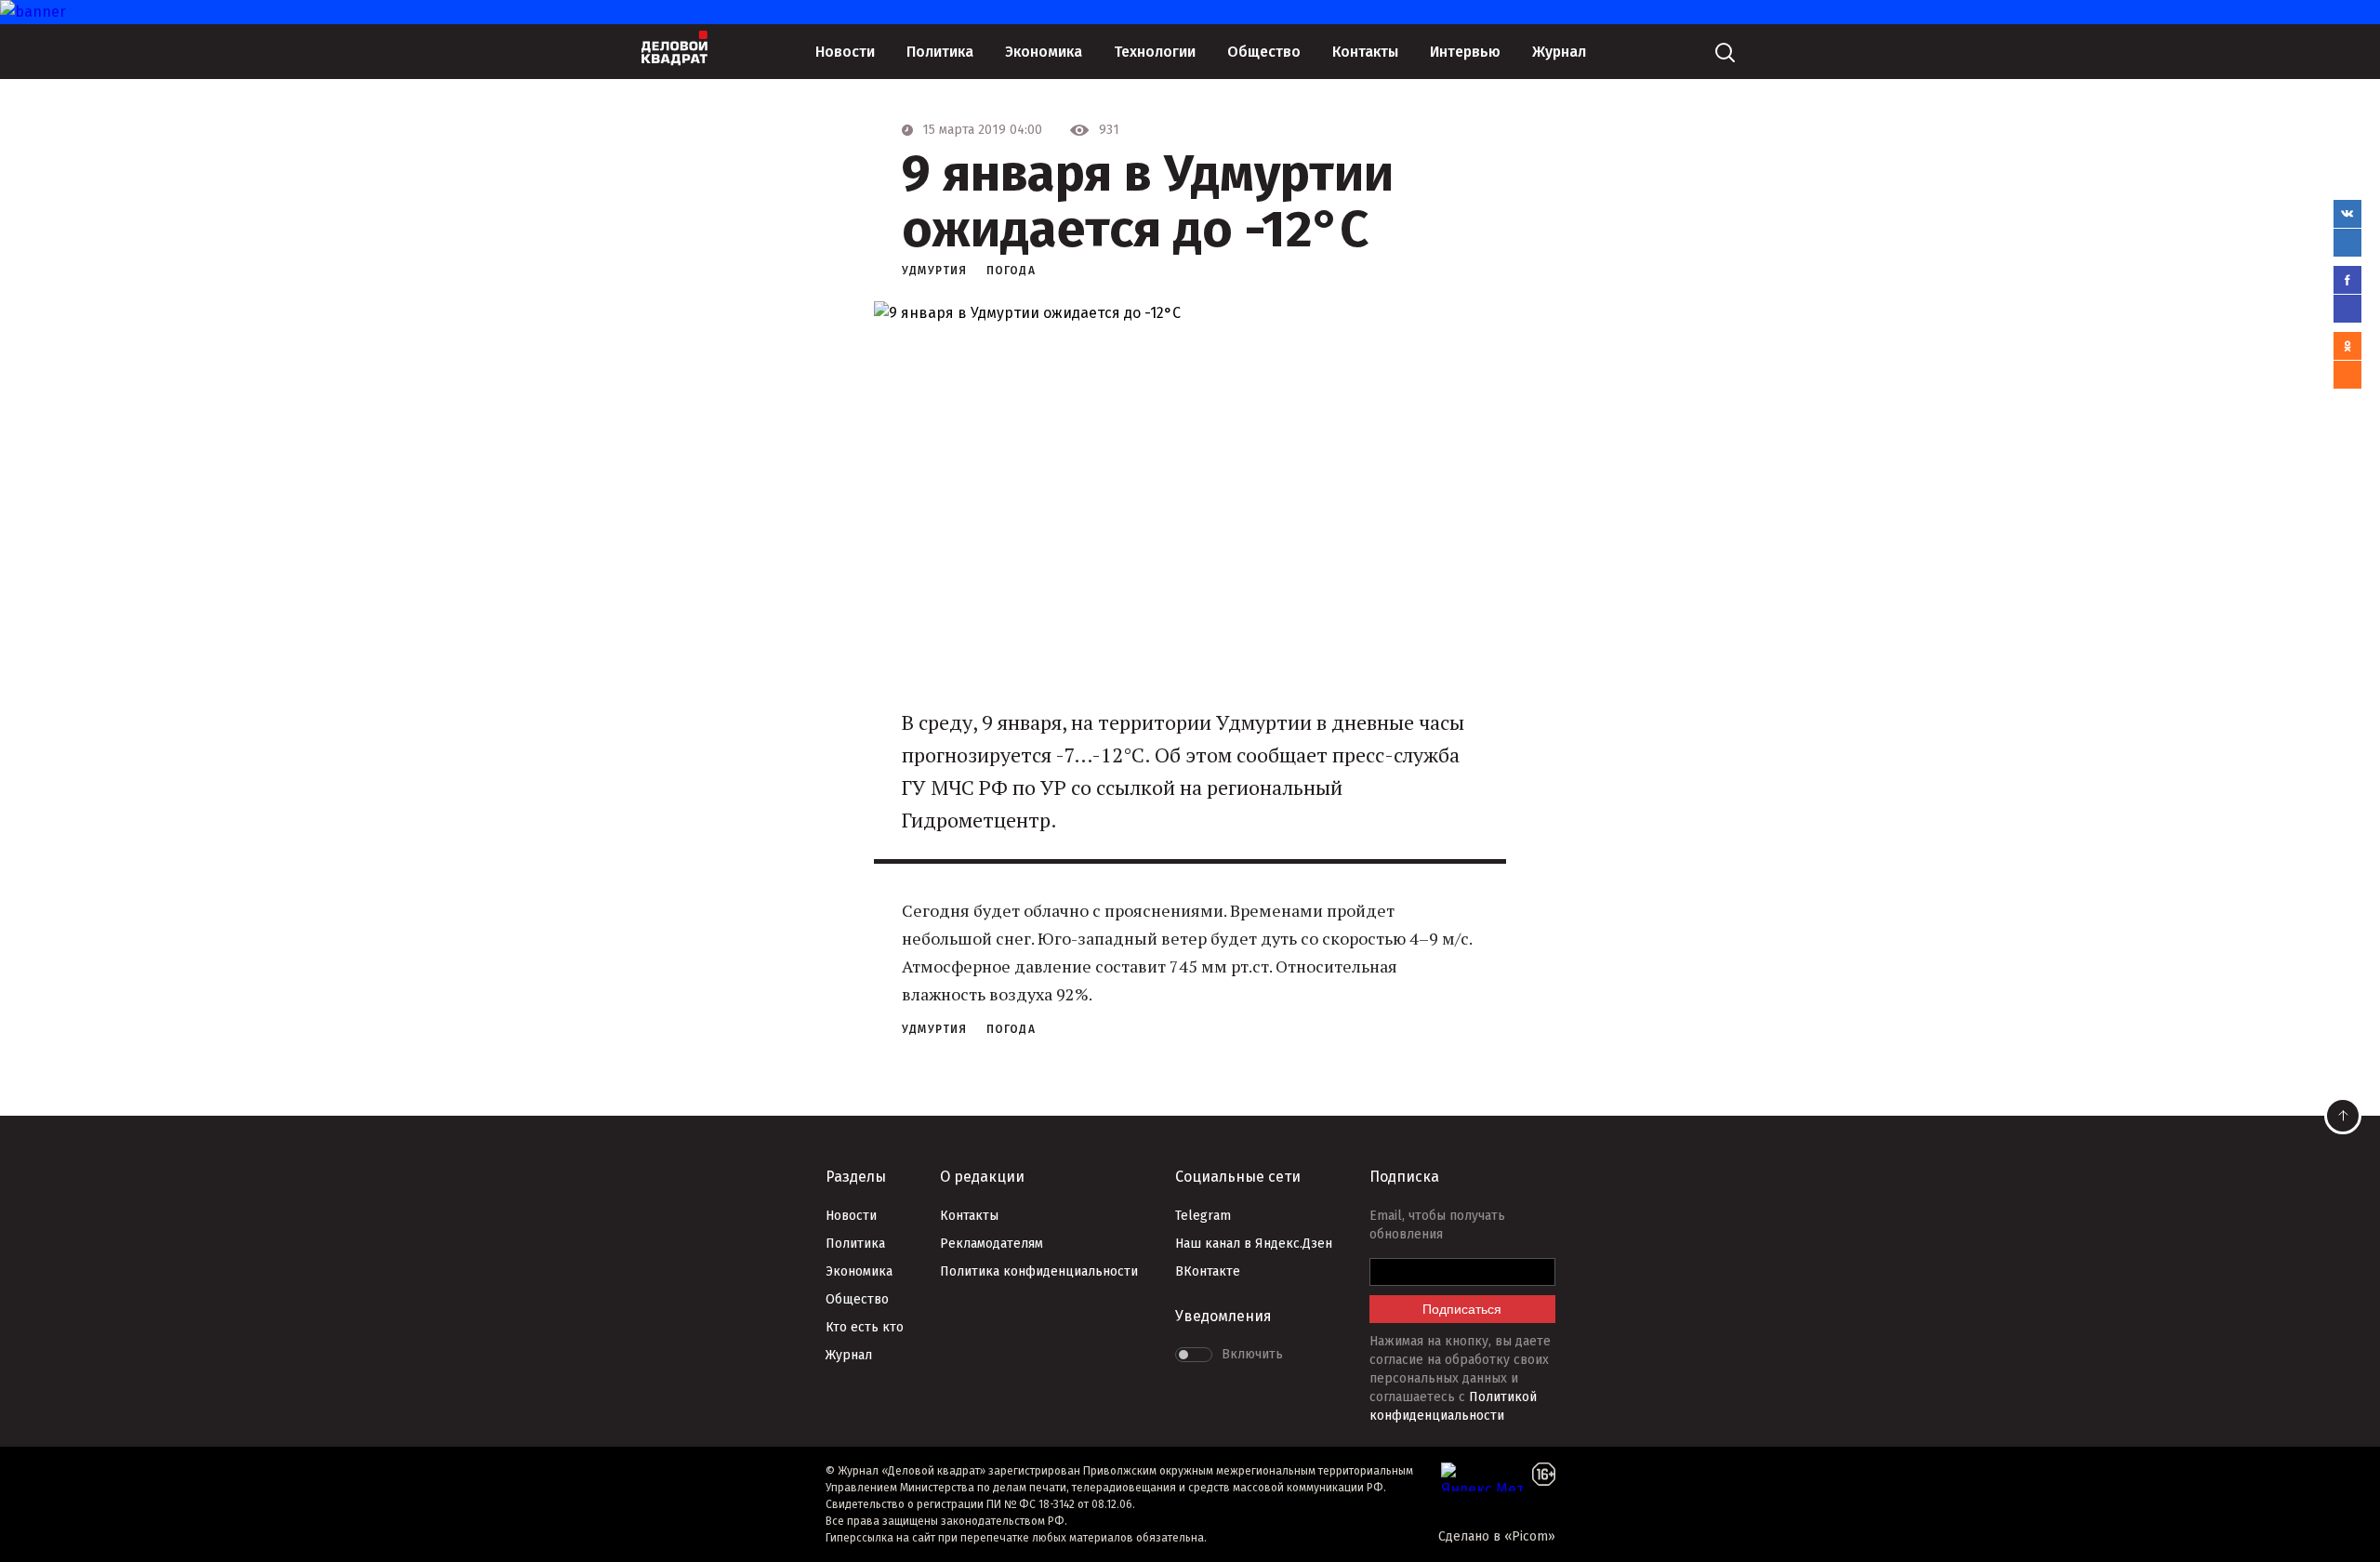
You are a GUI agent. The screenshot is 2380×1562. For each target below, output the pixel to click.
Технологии (1155, 52)
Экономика (1044, 52)
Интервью (1465, 52)
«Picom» (1530, 1536)
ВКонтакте (1208, 1271)
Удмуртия (935, 271)
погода (1011, 271)
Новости (845, 52)
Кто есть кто (865, 1327)
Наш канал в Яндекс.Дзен (1254, 1244)
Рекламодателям (992, 1244)
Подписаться (1462, 1309)
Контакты (1365, 52)
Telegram (1203, 1216)
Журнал (1559, 52)
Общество (1264, 52)
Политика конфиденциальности (1039, 1271)
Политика (940, 52)
